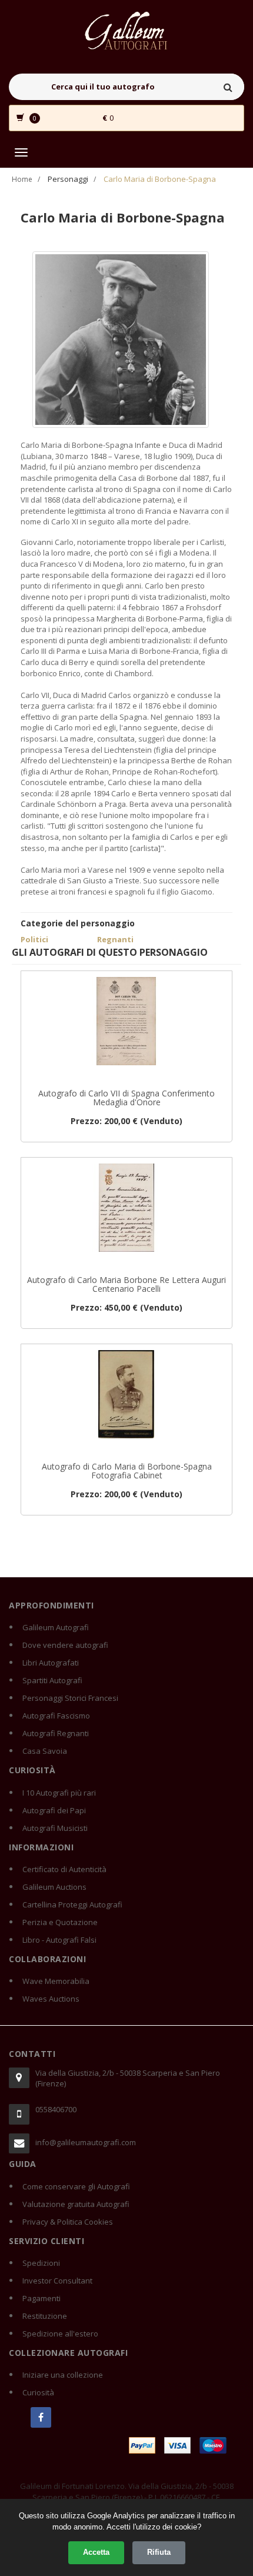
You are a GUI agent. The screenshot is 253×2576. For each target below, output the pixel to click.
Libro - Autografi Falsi (59, 1940)
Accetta (96, 2552)
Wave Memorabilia (56, 1981)
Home (22, 179)
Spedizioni (41, 2263)
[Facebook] (41, 2417)
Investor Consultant (57, 2281)
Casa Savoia (45, 1751)
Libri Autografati (51, 1663)
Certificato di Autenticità (64, 1869)
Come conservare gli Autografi (76, 2186)
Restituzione (45, 2316)
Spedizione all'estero (60, 2334)
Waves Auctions (51, 1999)
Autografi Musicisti (55, 1828)
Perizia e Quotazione (60, 1922)
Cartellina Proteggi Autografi (72, 1904)
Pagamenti (41, 2298)
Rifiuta (159, 2552)
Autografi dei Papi (54, 1810)
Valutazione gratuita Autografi (76, 2204)
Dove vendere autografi (65, 1645)
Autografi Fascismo (56, 1716)
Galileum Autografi (56, 1627)
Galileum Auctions (54, 1887)
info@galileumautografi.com (86, 2142)
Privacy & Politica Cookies (68, 2222)
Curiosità (38, 2392)
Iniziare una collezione (63, 2375)
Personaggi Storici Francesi (70, 1698)
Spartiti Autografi (52, 1680)
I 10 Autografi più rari (59, 1793)
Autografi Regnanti (56, 1733)
